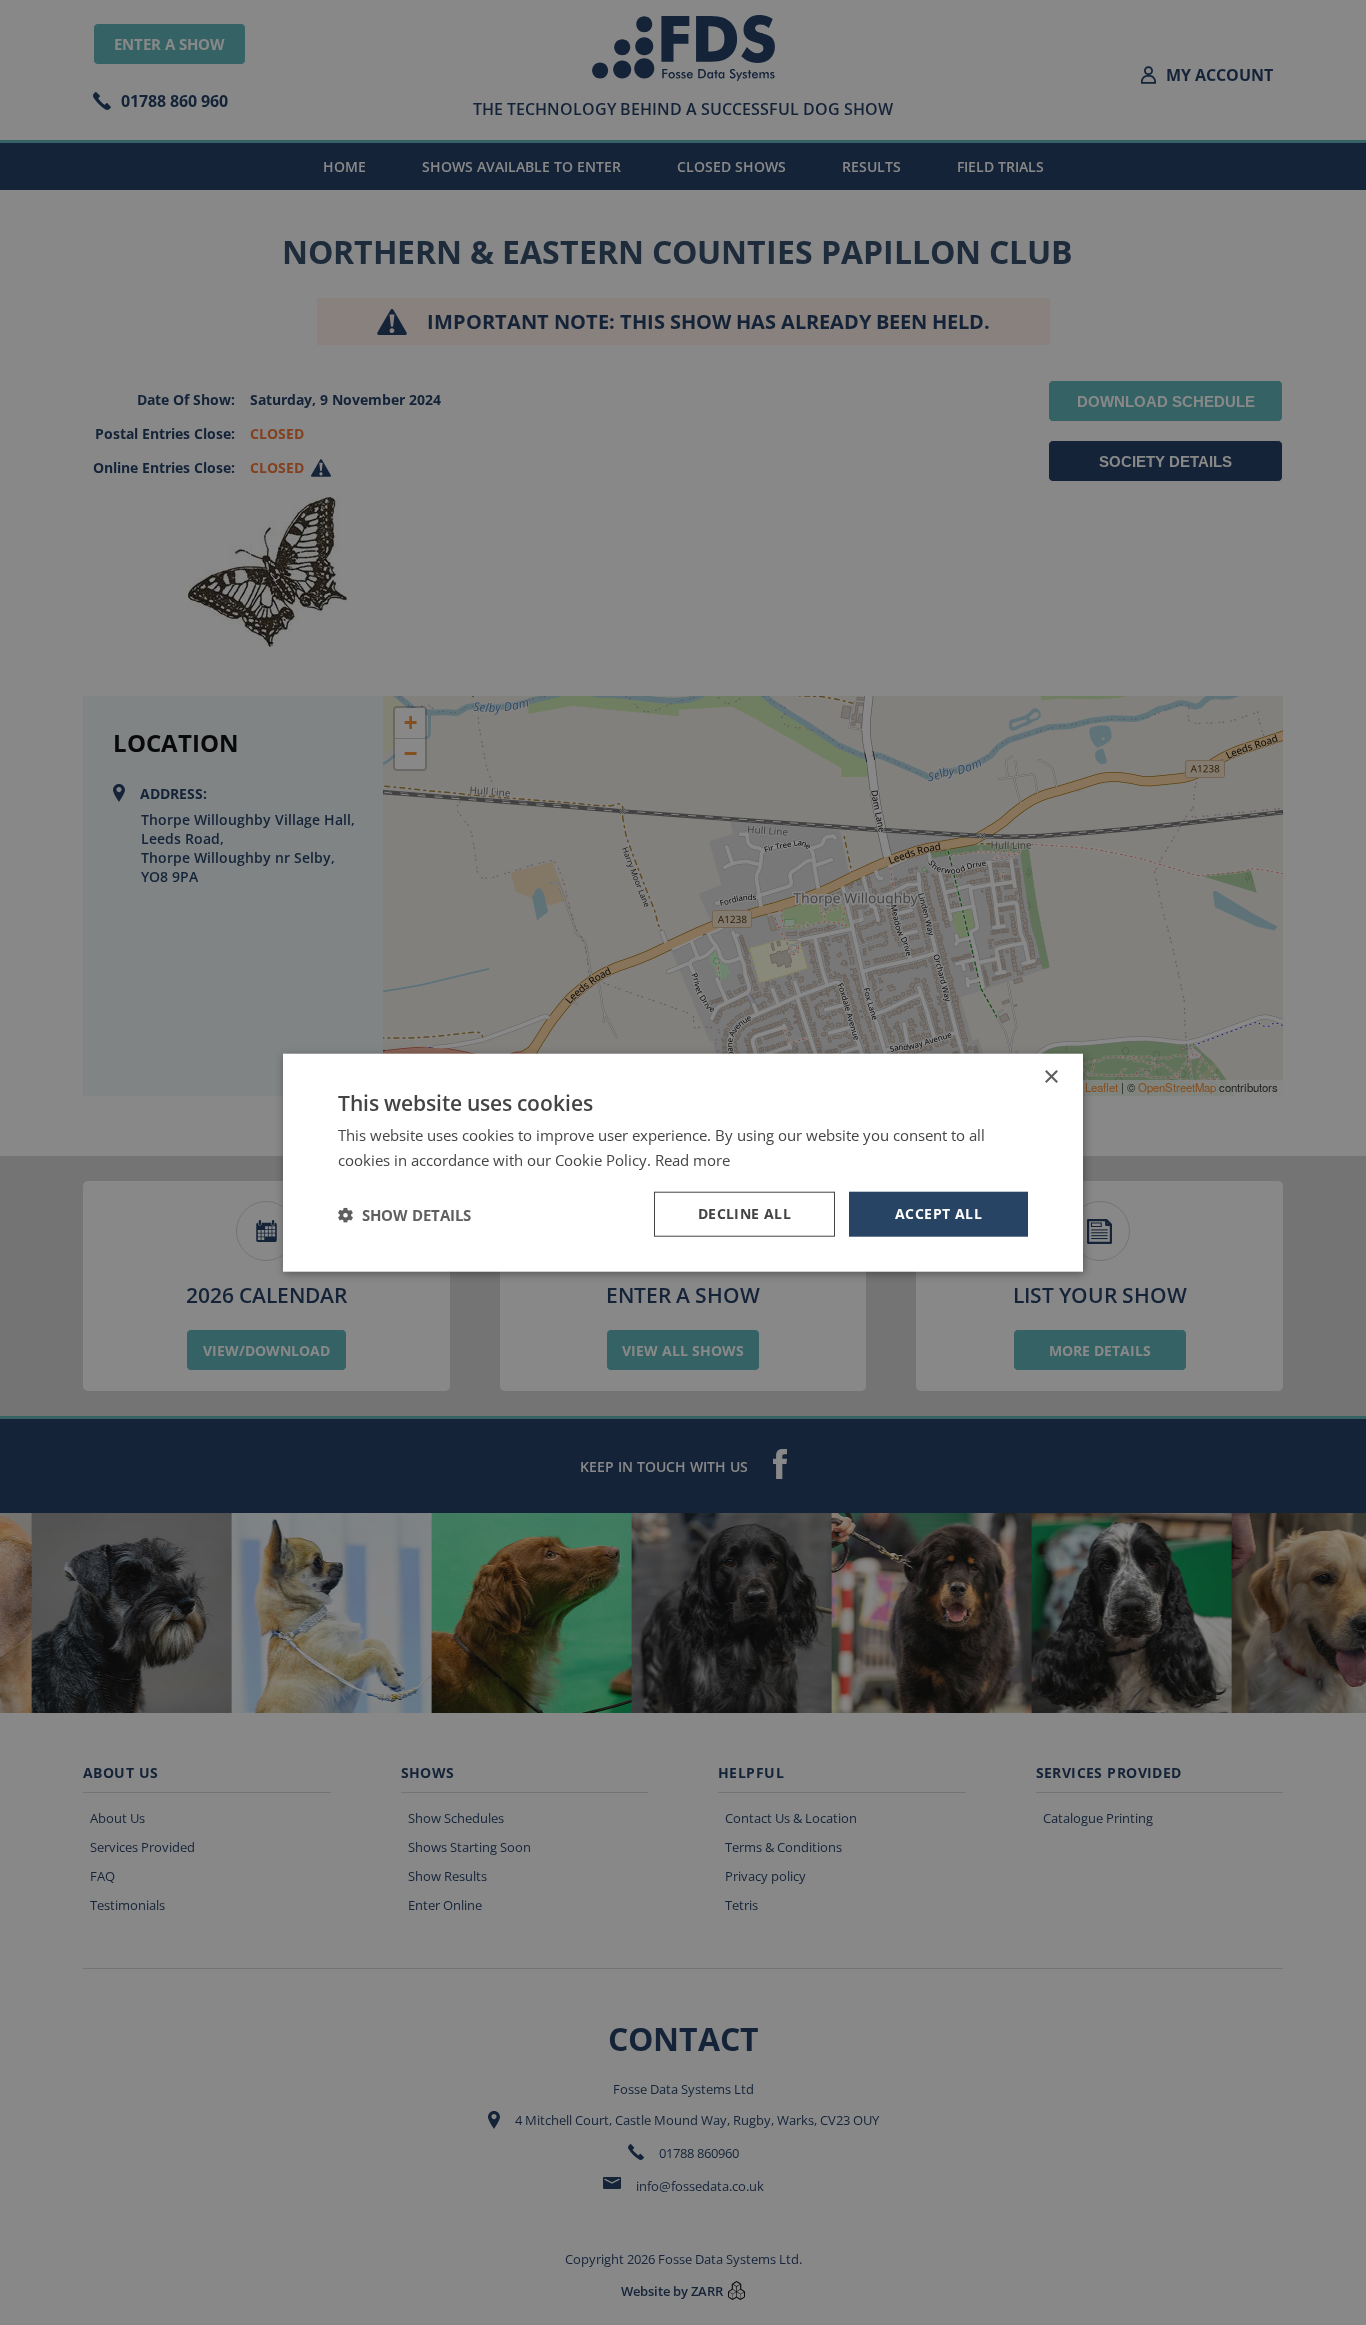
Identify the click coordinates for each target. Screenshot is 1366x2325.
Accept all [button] (938, 1213)
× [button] (1050, 1076)
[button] (404, 1214)
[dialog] (683, 1162)
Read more (692, 1159)
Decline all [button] (744, 1213)
